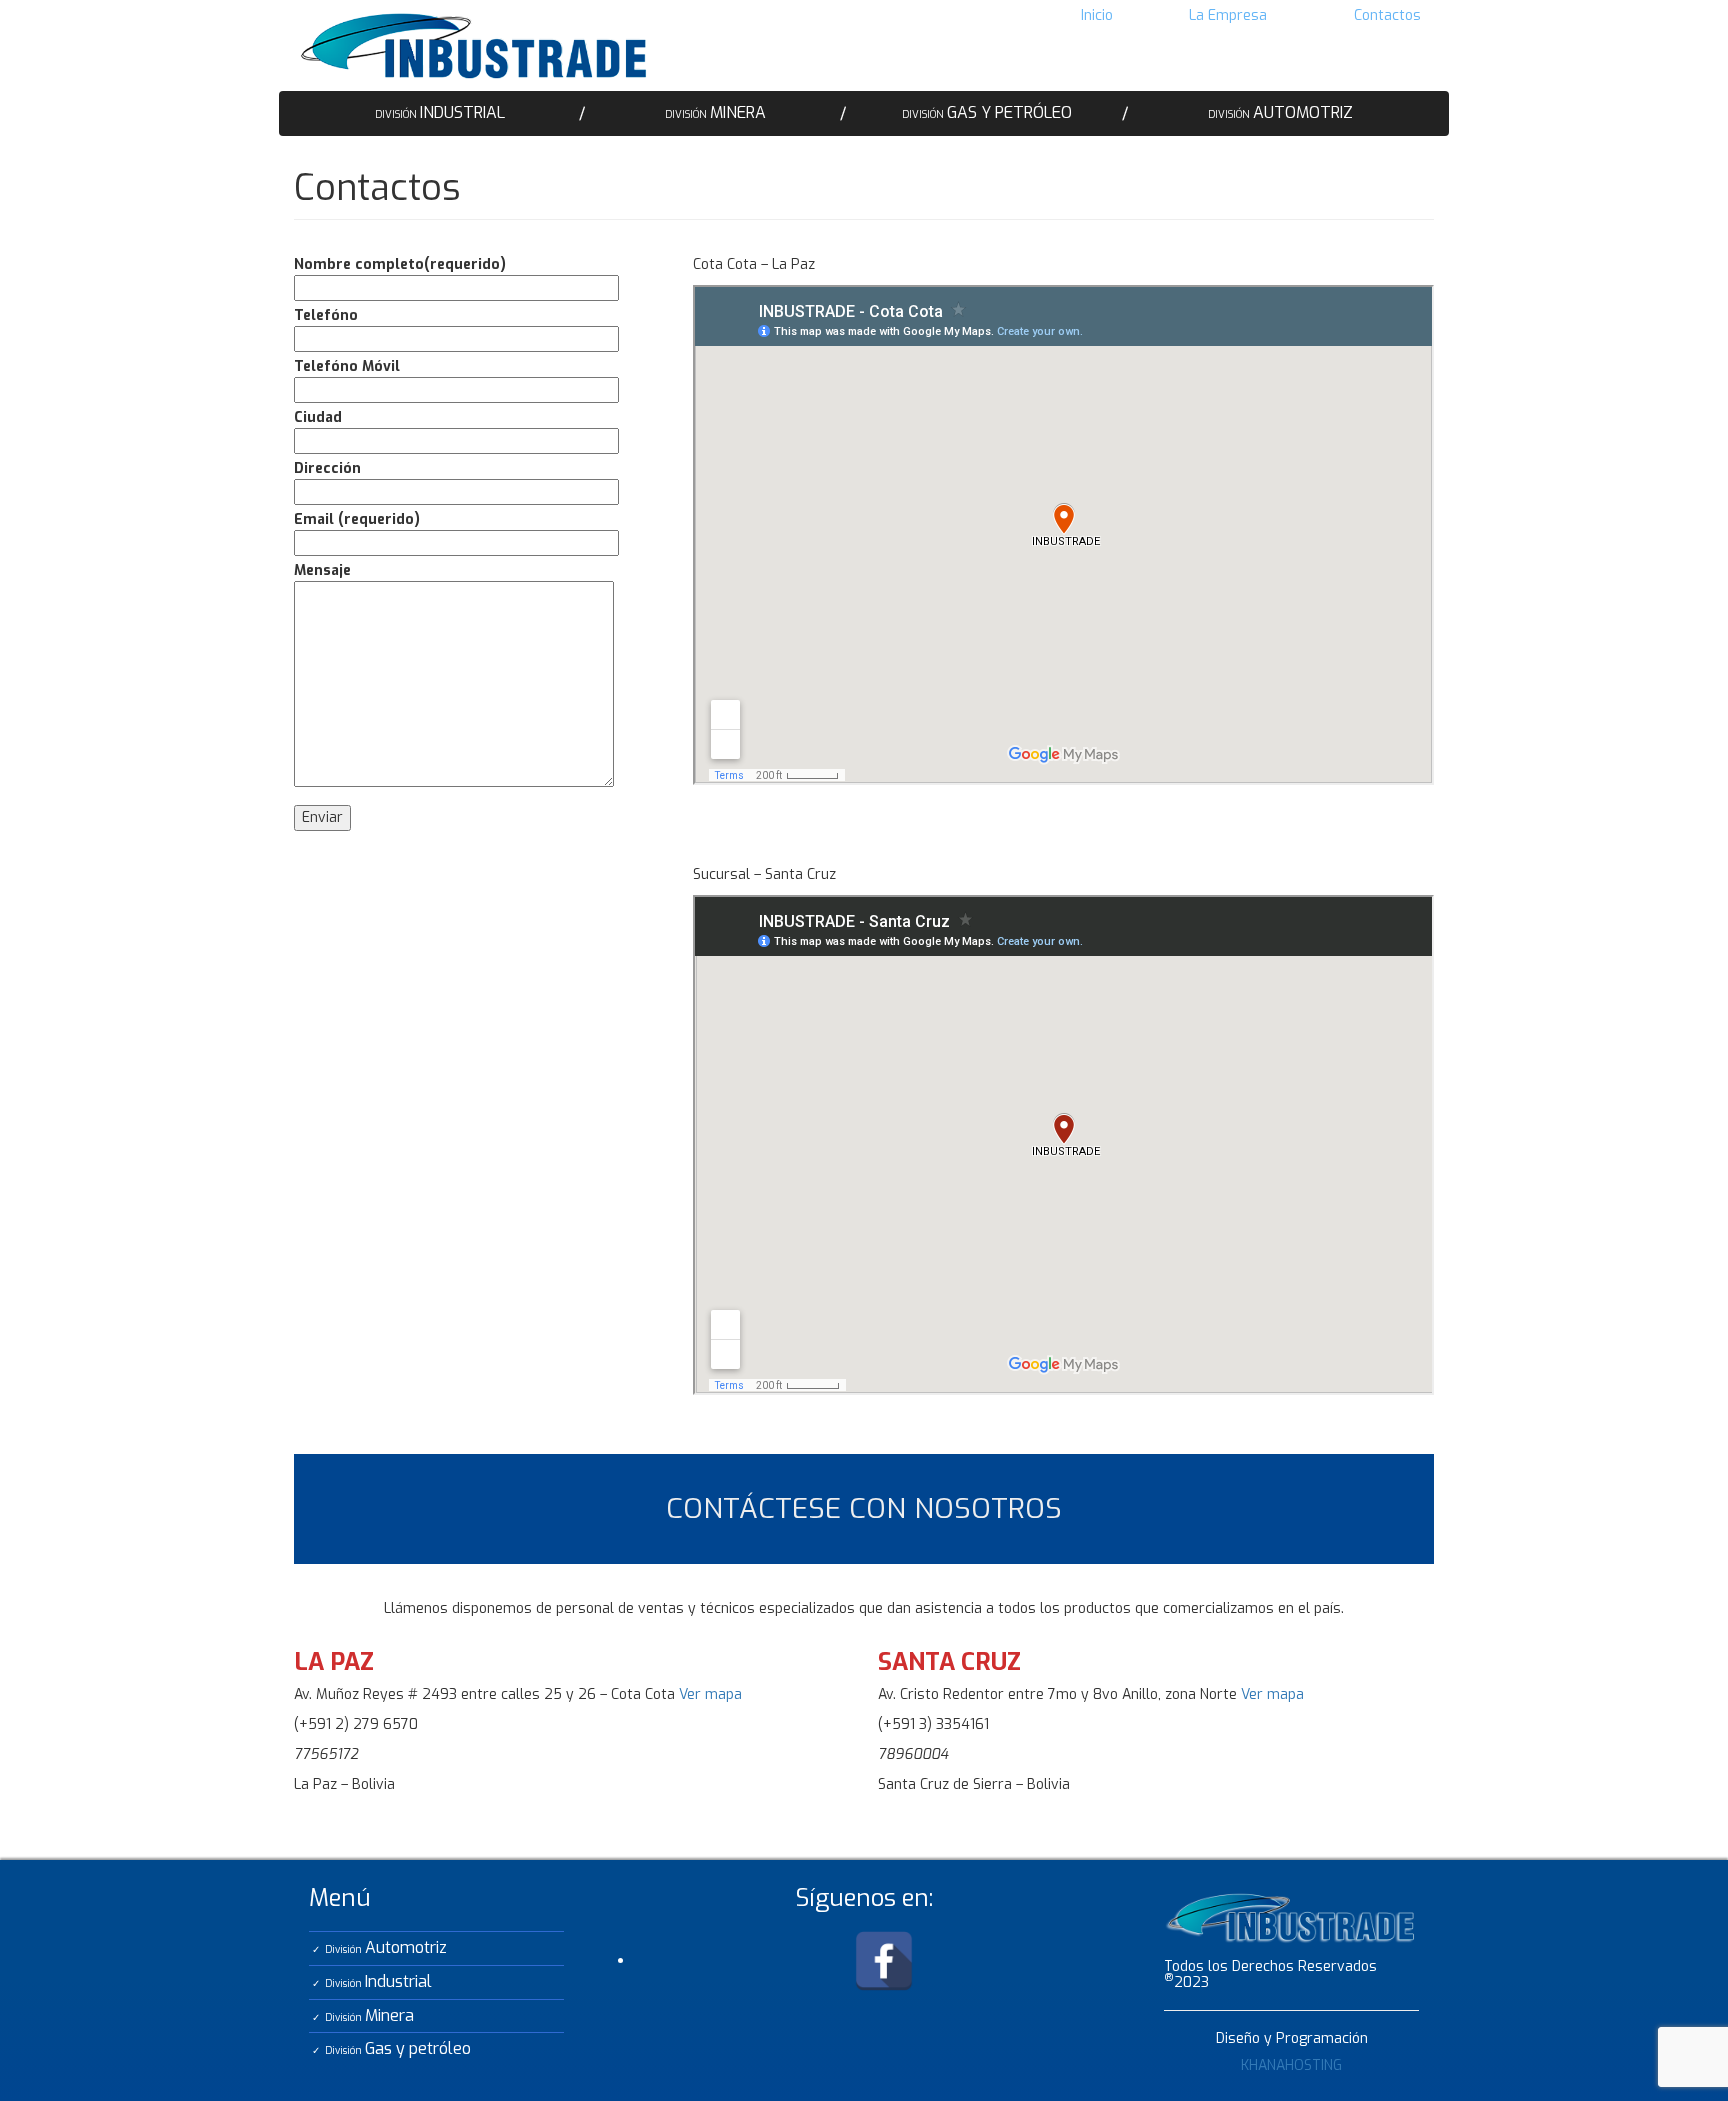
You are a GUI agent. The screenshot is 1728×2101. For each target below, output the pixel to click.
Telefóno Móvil (347, 366)
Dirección (327, 468)
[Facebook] (884, 1960)
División (440, 112)
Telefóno (326, 315)
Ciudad (318, 417)
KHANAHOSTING (1291, 2065)
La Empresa (1228, 15)
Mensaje (322, 570)
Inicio (1097, 15)
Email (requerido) (357, 519)
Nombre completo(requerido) (400, 264)
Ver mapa (710, 1694)
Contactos (1387, 15)
